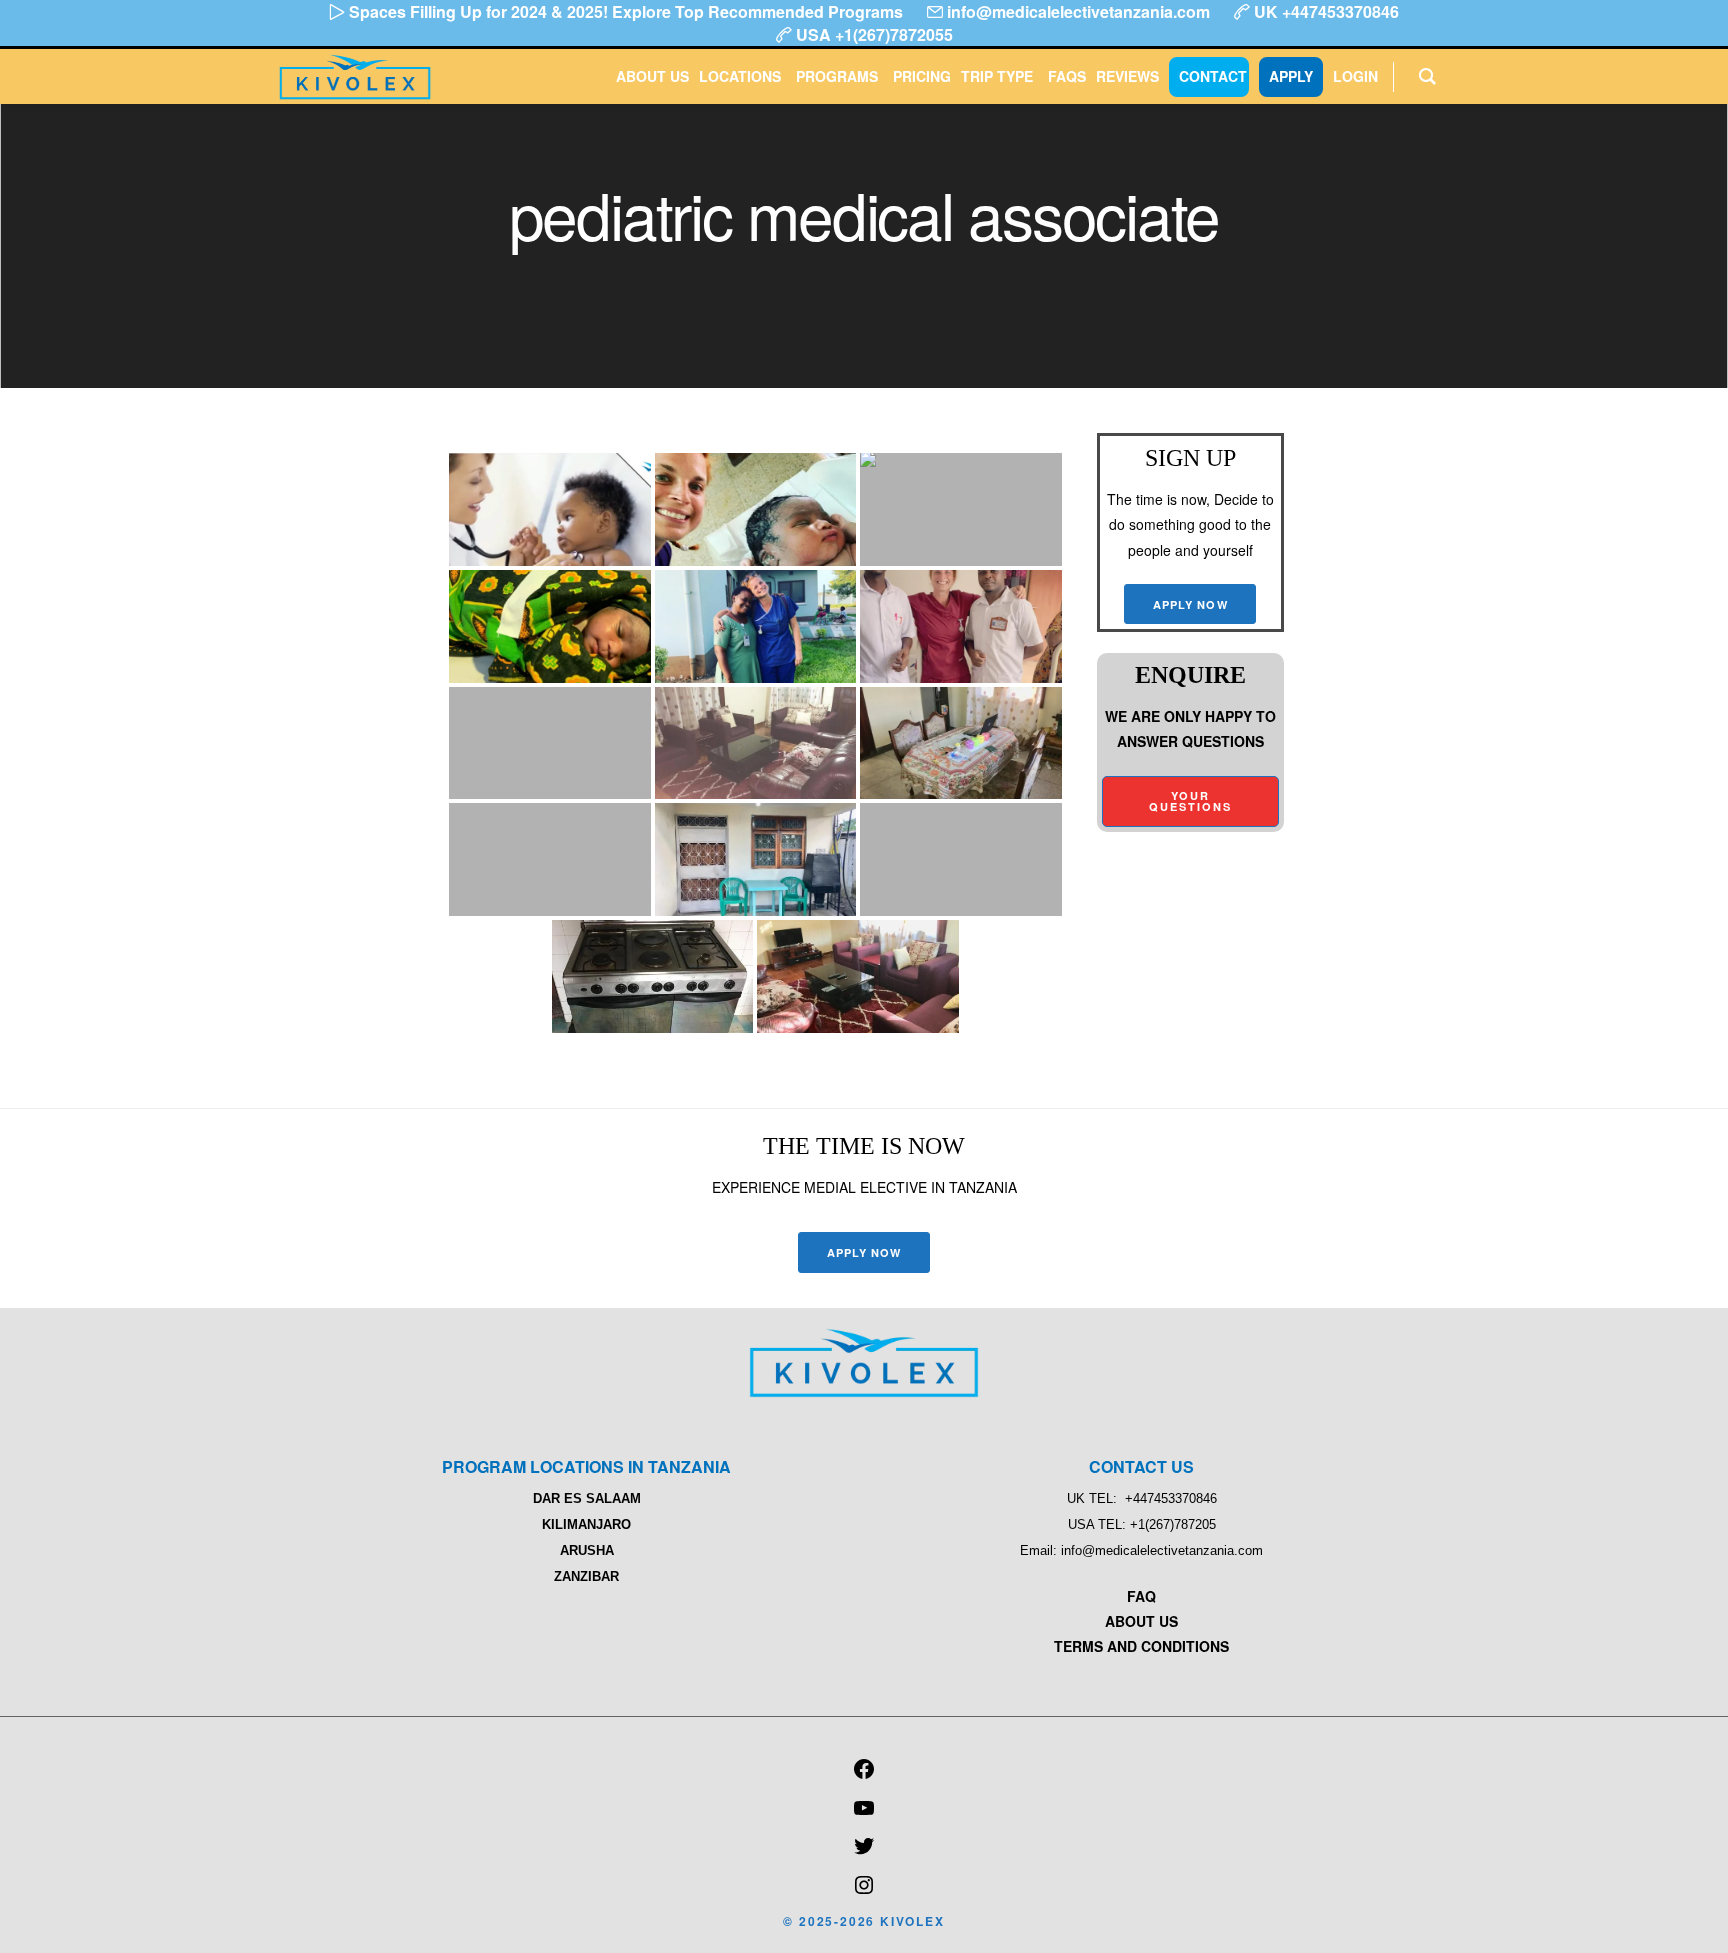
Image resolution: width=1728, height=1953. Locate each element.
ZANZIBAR (586, 1576)
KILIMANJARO (586, 1524)
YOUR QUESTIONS (1190, 801)
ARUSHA (587, 1550)
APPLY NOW (1190, 604)
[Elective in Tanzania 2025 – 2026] (864, 1392)
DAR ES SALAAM (587, 1498)
